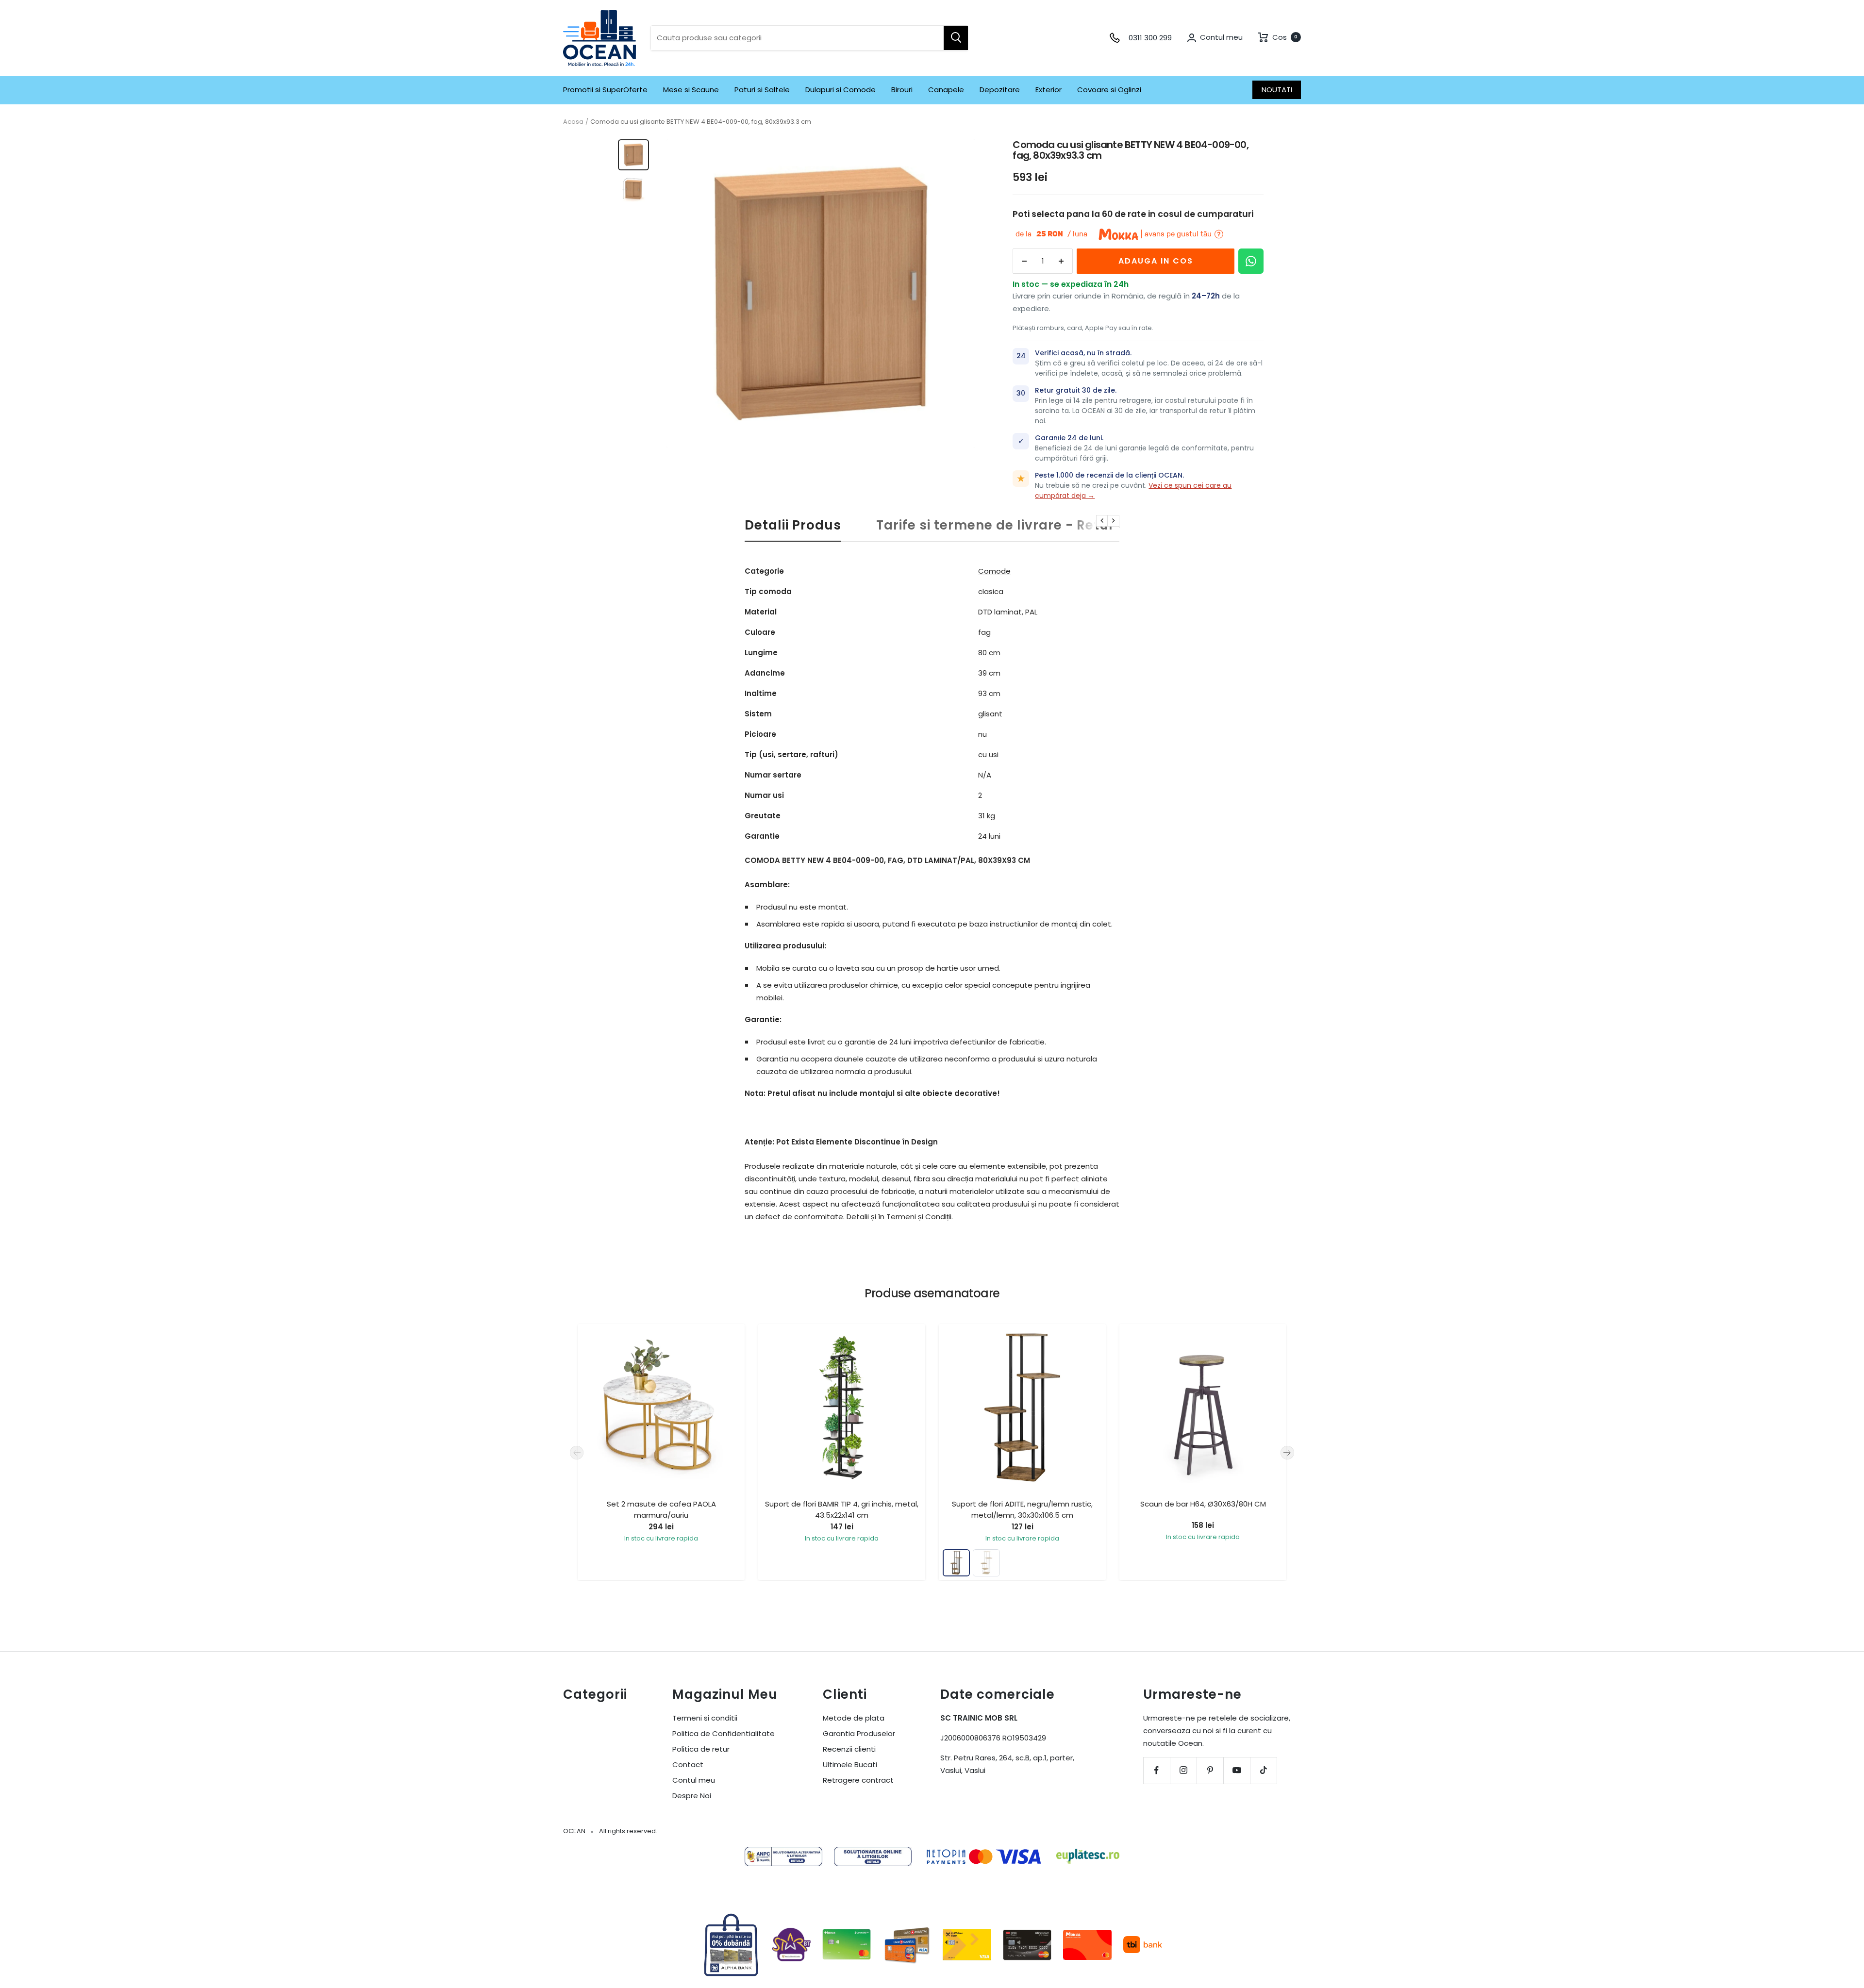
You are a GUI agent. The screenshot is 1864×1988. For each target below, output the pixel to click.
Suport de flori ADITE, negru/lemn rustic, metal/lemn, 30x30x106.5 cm (1022, 1509)
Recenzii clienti (849, 1749)
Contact (688, 1764)
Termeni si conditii (705, 1718)
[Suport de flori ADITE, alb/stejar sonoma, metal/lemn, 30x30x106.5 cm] (986, 1563)
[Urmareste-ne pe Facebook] (1157, 1770)
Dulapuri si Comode (840, 90)
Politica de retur (701, 1749)
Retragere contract (858, 1780)
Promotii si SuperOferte (605, 90)
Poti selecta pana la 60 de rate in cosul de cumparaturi (1133, 214)
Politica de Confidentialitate (724, 1733)
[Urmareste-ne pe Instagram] (1183, 1770)
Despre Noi (692, 1796)
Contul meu (694, 1780)
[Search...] (956, 38)
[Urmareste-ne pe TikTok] (1263, 1770)
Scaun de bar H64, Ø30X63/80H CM (1203, 1504)
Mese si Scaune (691, 90)
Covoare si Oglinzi (1109, 90)
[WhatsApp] (1251, 261)
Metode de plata (854, 1718)
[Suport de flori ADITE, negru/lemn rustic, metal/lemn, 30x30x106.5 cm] (956, 1563)
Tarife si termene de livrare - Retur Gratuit (1022, 526)
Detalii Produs (793, 526)
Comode (994, 571)
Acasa (573, 122)
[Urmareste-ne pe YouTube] (1237, 1770)
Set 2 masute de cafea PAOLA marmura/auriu (661, 1509)
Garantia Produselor (859, 1733)
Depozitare (1000, 90)
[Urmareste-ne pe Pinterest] (1210, 1770)
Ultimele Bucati (850, 1764)
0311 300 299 (1150, 38)
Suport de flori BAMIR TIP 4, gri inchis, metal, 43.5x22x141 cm (842, 1509)
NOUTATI (1277, 90)
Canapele (946, 90)
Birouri (902, 90)
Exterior (1048, 90)
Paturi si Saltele (762, 90)
